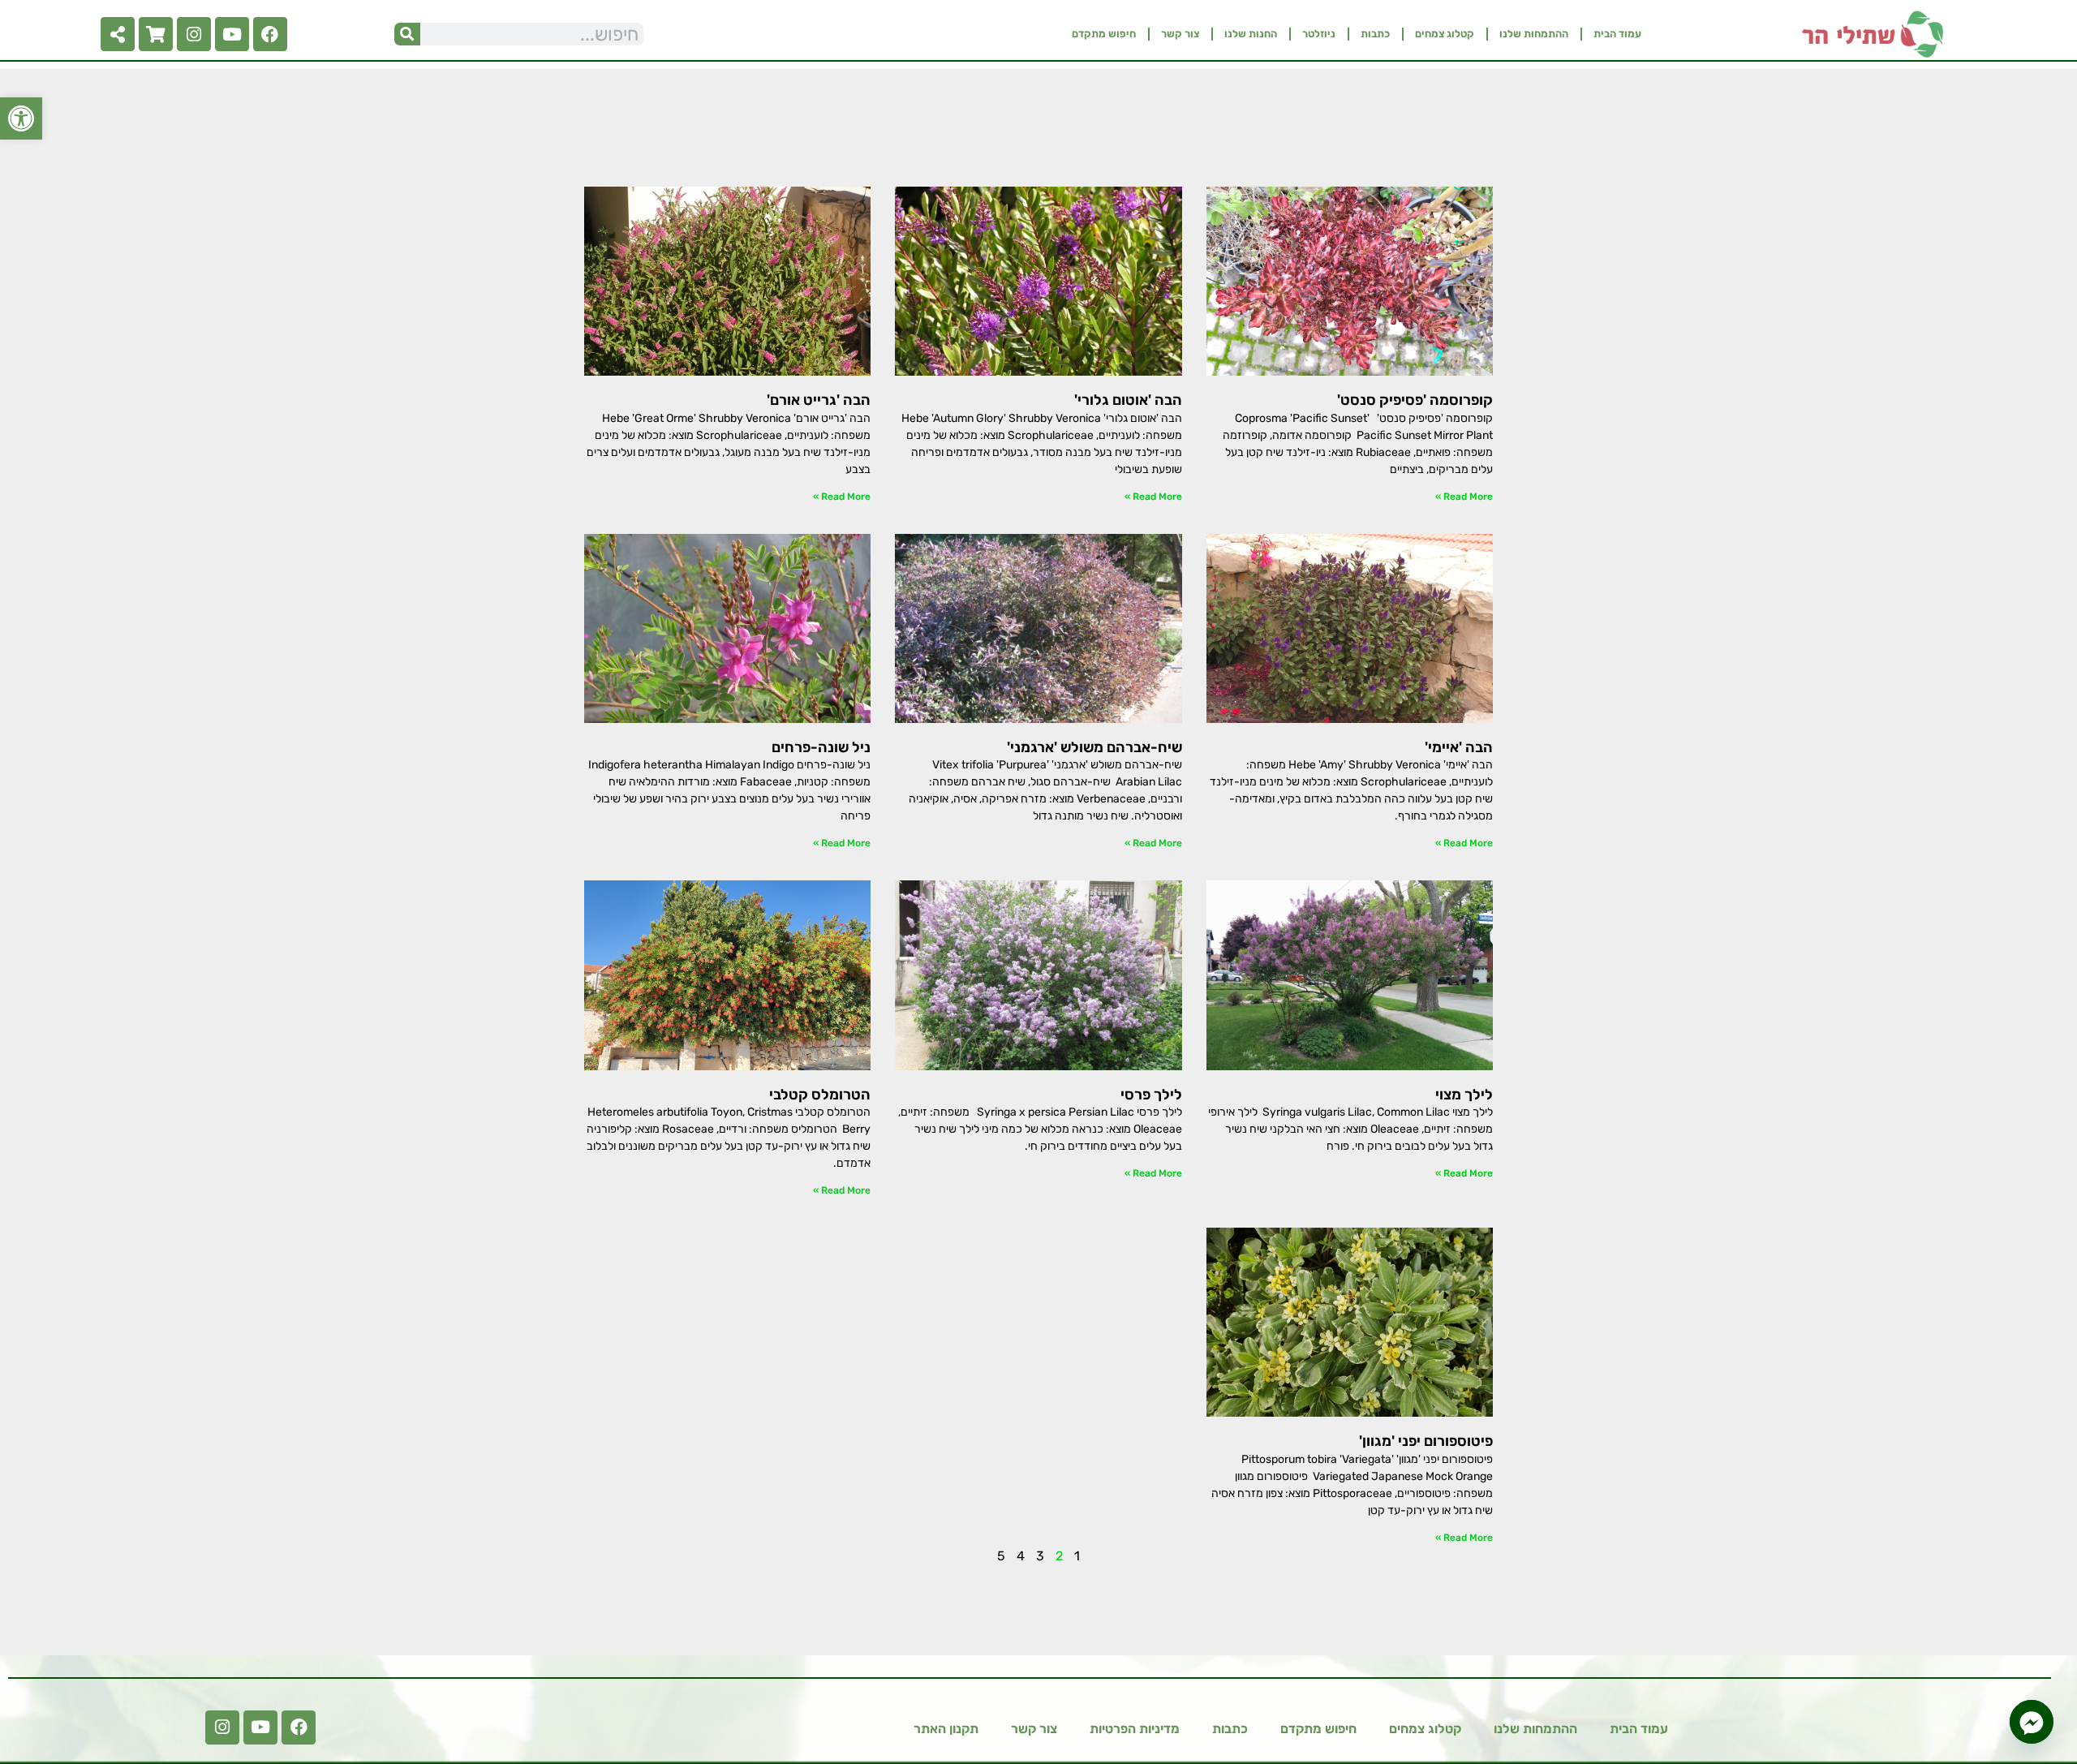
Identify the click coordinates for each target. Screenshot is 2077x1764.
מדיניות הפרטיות (1135, 1729)
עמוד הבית (1617, 34)
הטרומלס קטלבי (820, 1095)
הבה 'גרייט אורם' (819, 400)
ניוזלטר (1319, 34)
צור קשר (1180, 34)
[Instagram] (194, 34)
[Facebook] (270, 34)
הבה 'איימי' (1459, 747)
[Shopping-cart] (156, 34)
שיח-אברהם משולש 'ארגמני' (1094, 747)
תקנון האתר (946, 1729)
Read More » (1464, 497)
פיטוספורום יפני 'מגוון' (1426, 1441)
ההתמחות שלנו (1534, 34)
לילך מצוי (1464, 1095)
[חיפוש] (407, 34)
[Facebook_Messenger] (2032, 1722)
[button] (21, 118)
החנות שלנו (1251, 34)
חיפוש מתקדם (1104, 34)
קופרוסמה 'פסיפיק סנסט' (1415, 400)
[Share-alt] (118, 34)
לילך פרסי (1151, 1095)
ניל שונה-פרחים (821, 747)
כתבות (1375, 34)
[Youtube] (232, 34)
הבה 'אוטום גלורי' (1128, 400)
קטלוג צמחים (1445, 34)
